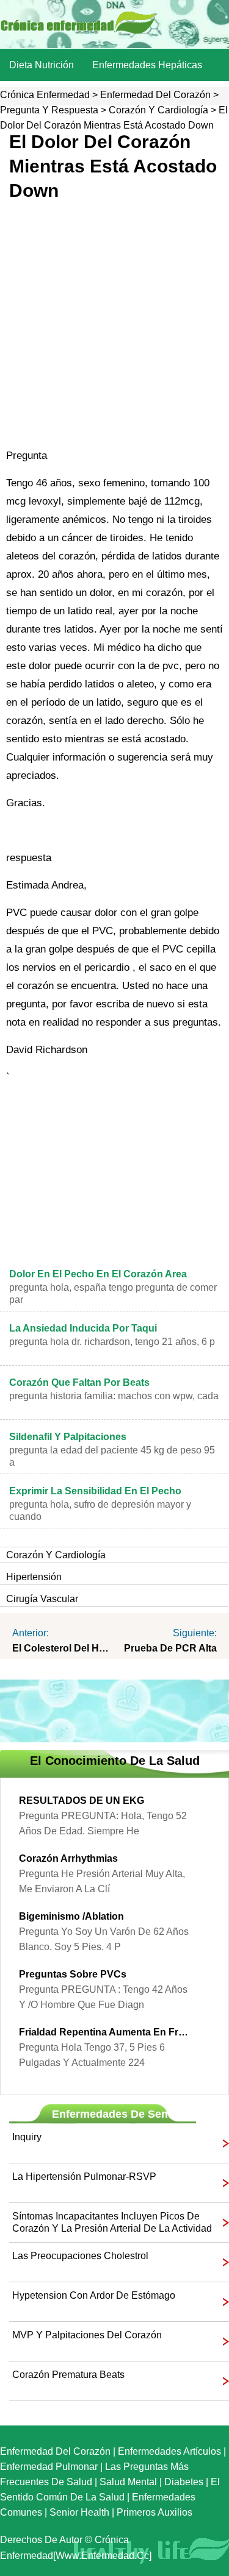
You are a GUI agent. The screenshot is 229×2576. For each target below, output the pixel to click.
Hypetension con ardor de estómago (94, 2295)
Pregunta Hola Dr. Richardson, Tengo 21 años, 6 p (112, 1342)
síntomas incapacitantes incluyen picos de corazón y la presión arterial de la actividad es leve (112, 2223)
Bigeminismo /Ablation (71, 1916)
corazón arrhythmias (68, 1858)
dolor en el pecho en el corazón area (98, 1274)
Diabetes (184, 2482)
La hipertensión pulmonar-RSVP (84, 2177)
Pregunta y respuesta (49, 110)
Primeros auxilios (154, 2512)
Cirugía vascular (42, 1599)
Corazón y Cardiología (158, 110)
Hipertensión (34, 1577)
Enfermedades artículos (169, 2451)
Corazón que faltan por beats (79, 1382)
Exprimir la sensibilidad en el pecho (95, 1491)
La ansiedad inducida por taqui (83, 1328)
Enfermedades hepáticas (147, 65)
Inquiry (27, 2137)
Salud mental (128, 2482)
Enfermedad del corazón (155, 95)
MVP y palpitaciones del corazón (87, 2335)
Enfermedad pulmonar (49, 2467)
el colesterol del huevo (64, 1648)
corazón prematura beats (68, 2375)
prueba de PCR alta (170, 1648)
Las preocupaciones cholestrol (80, 2256)
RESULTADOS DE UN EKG (82, 1801)
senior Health (79, 2512)
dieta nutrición (42, 65)
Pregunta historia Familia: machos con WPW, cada (114, 1396)
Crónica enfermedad (45, 95)
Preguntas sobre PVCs (73, 1974)
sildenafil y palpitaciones (68, 1437)
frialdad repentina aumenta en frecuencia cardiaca (105, 2032)
